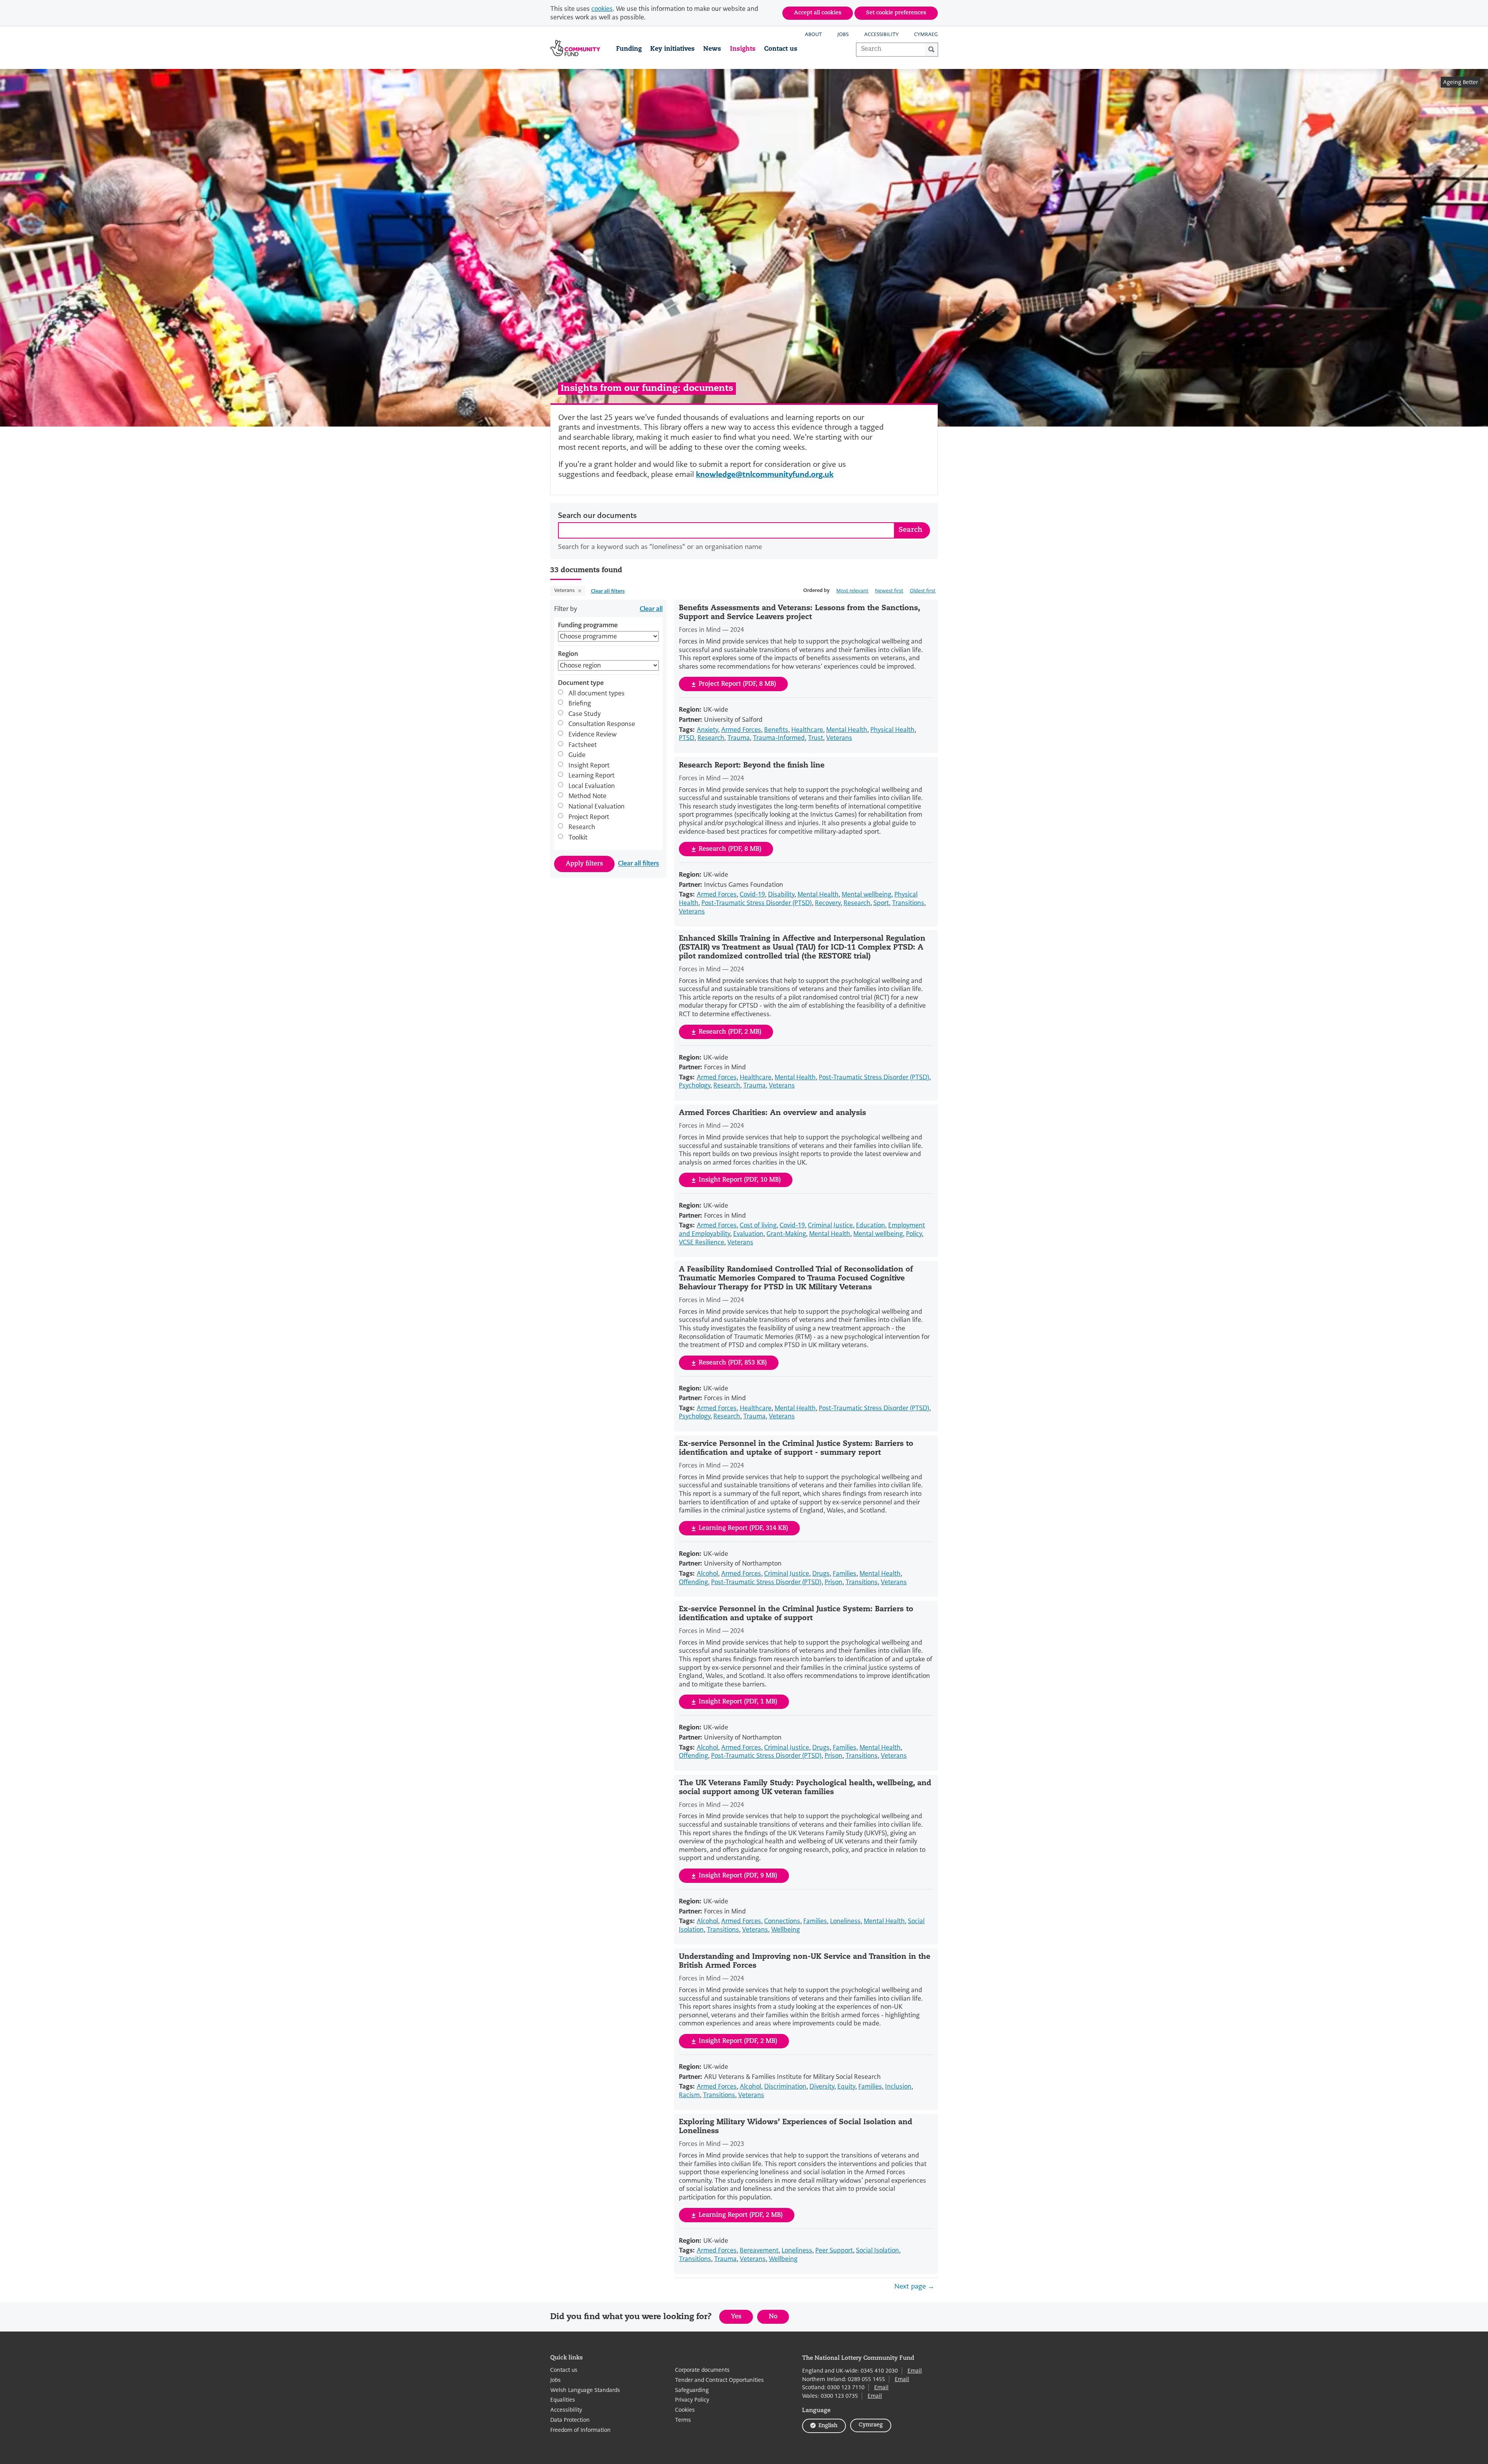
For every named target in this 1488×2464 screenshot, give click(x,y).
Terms (683, 2420)
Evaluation (748, 1234)
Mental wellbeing (866, 894)
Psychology (695, 1085)
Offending (693, 1582)
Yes (742, 2319)
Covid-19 (752, 894)
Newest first (889, 591)
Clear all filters (608, 591)
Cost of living (758, 1225)
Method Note (587, 797)
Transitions (908, 903)
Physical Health (892, 730)
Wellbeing (785, 1930)
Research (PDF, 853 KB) (733, 1363)
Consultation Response (602, 724)
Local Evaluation (592, 786)
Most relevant (852, 591)
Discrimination (785, 2086)
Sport (881, 903)
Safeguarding (692, 2390)
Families (845, 1574)
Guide (577, 755)
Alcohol (707, 1574)
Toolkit (578, 838)
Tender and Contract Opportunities (719, 2380)
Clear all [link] (651, 609)
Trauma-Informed (779, 738)
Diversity (822, 2086)
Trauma (739, 738)
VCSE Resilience (702, 1242)
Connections (782, 1921)
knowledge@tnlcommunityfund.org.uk (765, 474)
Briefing (580, 704)
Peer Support (834, 2250)
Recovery (828, 903)
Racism (689, 2095)
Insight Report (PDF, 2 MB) (738, 2041)
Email (915, 2371)
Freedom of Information (580, 2430)
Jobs (843, 34)
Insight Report (589, 766)
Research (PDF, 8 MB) (730, 849)
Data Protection (570, 2420)
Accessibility (881, 34)
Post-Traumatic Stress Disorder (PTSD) (757, 903)
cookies (602, 9)
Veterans (565, 591)
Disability (781, 894)
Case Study (585, 714)
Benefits (776, 730)
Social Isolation (877, 2250)
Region (568, 654)
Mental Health (847, 730)
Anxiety (707, 730)
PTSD (687, 738)
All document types (597, 693)
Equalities (563, 2400)
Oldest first (923, 591)
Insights (743, 49)
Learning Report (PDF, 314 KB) (743, 1528)
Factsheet (583, 745)
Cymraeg (926, 34)
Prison (834, 1582)
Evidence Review (592, 735)
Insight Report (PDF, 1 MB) (738, 1702)
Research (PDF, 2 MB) (730, 1032)
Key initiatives (673, 49)
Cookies (685, 2410)
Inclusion (898, 2086)
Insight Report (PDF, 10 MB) (740, 1180)
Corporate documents (702, 2370)
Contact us (781, 49)
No (779, 2319)
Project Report (589, 817)
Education (871, 1225)
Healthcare (807, 730)
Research (582, 828)
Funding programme (588, 625)
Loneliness (845, 1921)
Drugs (821, 1574)
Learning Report (592, 776)
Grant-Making (786, 1234)
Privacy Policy (692, 2400)
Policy (914, 1234)
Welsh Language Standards (585, 2390)
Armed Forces (741, 730)
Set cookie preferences (896, 13)
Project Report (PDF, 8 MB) (737, 684)
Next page (911, 2286)
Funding (629, 49)
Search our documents (597, 516)
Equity (846, 2086)
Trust (815, 738)
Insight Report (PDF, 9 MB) (738, 1876)
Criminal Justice (830, 1225)
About (813, 34)
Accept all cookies (818, 13)
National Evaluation (597, 807)
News (712, 49)
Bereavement (759, 2250)
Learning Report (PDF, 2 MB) (741, 2215)
